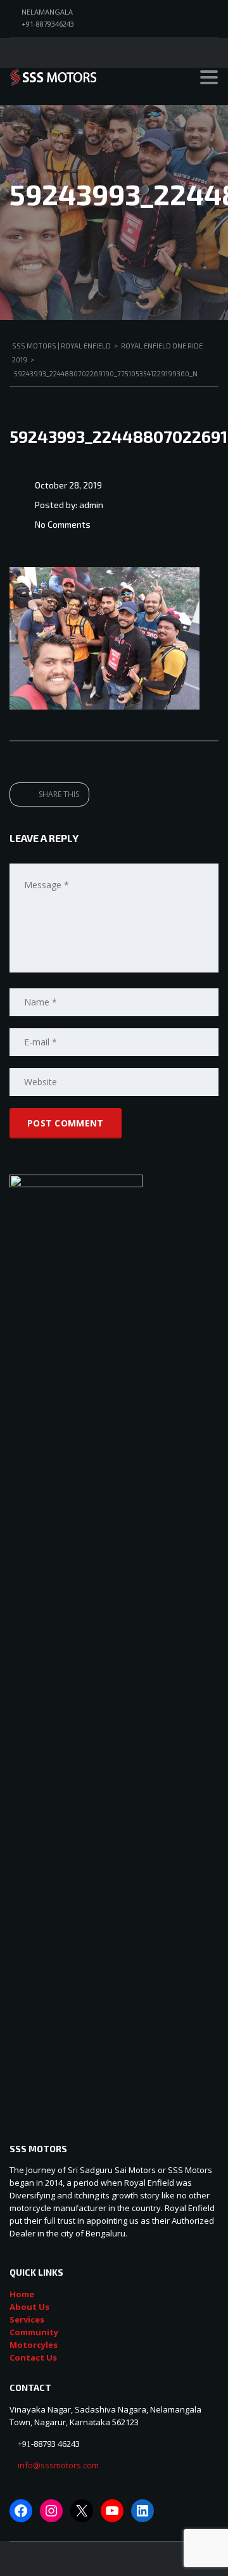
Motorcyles (34, 2345)
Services (27, 2319)
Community (34, 2332)
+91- (26, 2444)
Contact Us (33, 2357)
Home (22, 2294)
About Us (29, 2307)
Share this (58, 794)
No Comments (63, 524)
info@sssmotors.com (57, 2465)
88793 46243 (57, 2444)
